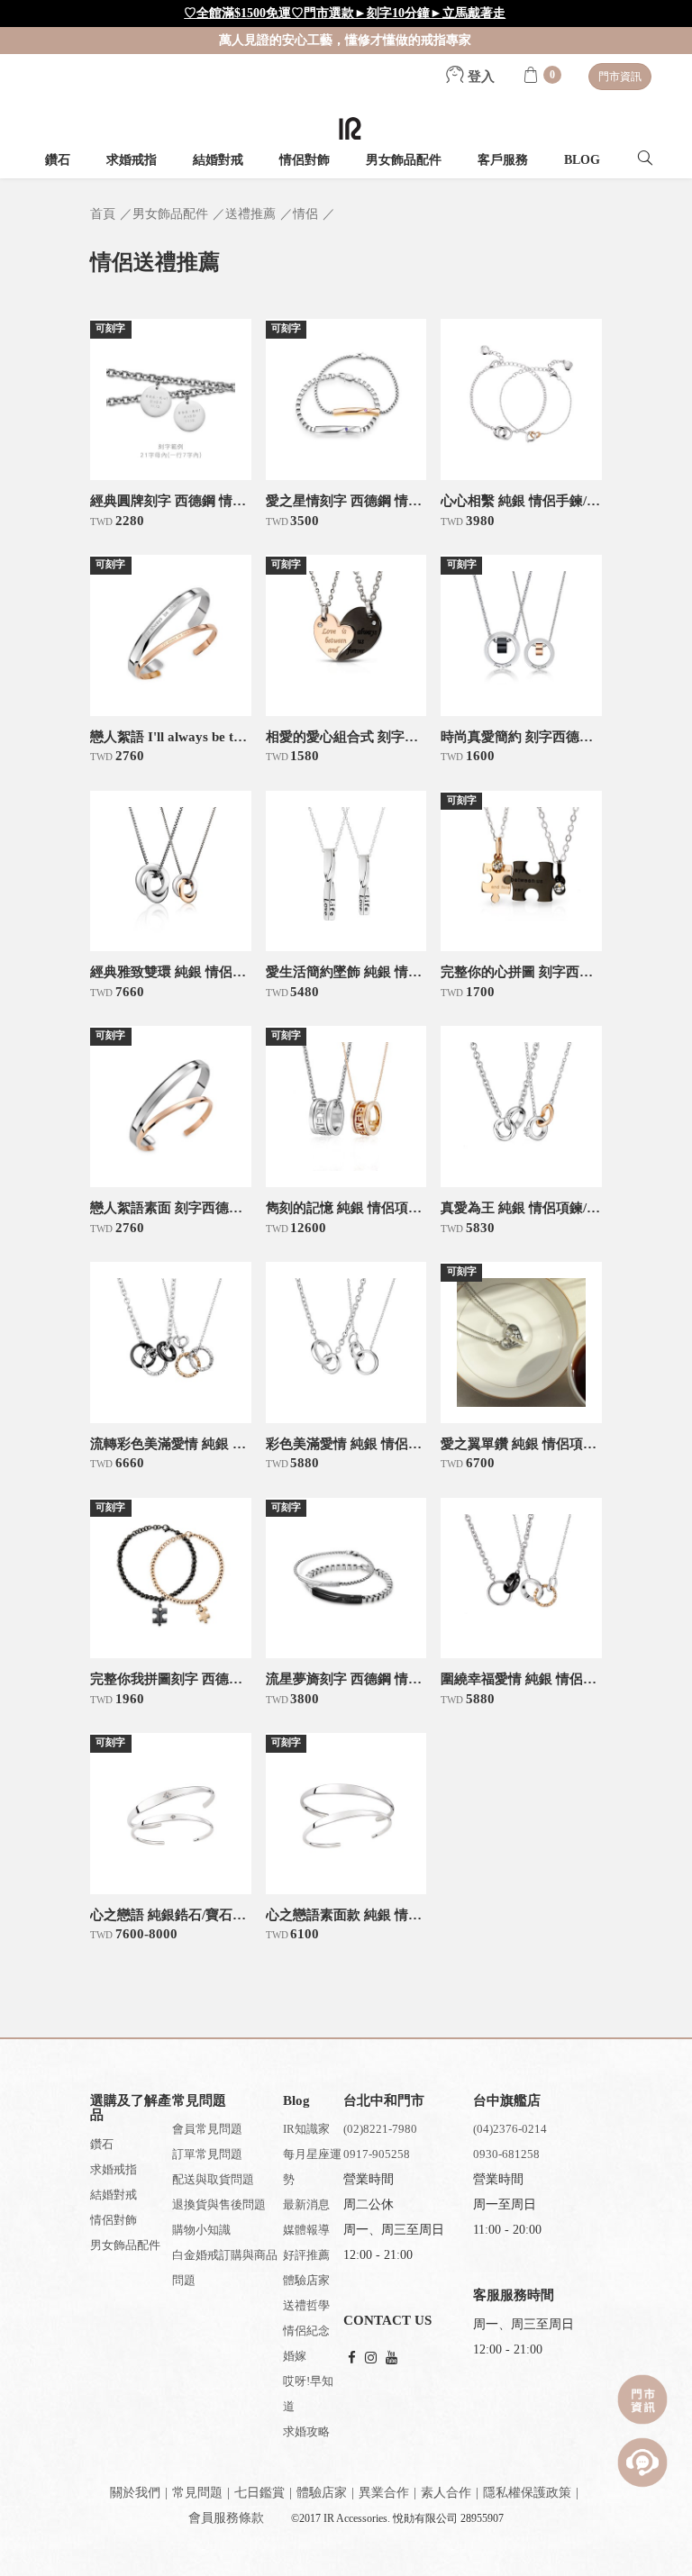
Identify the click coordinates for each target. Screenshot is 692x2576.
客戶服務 (503, 160)
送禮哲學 (306, 2305)
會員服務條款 (226, 2518)
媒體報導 (306, 2230)
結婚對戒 (218, 160)
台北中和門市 (384, 2100)
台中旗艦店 (507, 2100)
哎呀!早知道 (308, 2394)
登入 (479, 77)
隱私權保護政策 (527, 2493)
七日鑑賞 (259, 2493)
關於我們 (135, 2493)
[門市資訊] (642, 2399)
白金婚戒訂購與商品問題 (225, 2268)
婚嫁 (295, 2356)
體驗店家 (306, 2280)
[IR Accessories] (350, 128)
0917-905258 (377, 2154)
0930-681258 (506, 2154)
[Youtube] (392, 2358)
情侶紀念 (306, 2331)
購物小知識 (201, 2230)
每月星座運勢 (312, 2167)
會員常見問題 (207, 2129)
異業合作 (384, 2493)
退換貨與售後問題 (219, 2204)
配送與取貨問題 (213, 2179)
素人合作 (446, 2493)
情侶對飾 (305, 160)
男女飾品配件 (404, 160)
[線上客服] (642, 2463)
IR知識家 (306, 2129)
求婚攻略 (306, 2431)
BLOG (582, 160)
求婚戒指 (132, 160)
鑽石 (58, 160)
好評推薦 (306, 2255)
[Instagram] (371, 2358)
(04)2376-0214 (510, 2129)
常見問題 (197, 2493)
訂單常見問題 (207, 2154)
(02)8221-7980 (380, 2129)
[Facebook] (352, 2358)
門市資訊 (620, 77)
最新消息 (306, 2204)
